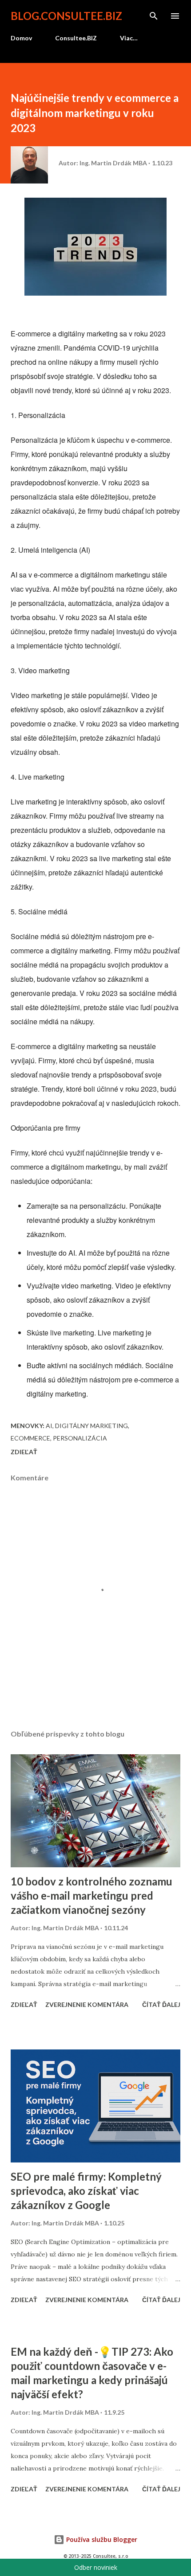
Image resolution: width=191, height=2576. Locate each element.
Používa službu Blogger (101, 2539)
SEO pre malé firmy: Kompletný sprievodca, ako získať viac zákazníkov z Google (86, 2191)
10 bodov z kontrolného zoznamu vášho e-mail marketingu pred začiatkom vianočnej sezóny (92, 1895)
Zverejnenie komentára (87, 2004)
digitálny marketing (92, 1426)
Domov (21, 38)
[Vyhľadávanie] (154, 16)
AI (49, 1426)
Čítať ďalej (161, 2004)
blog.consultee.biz (66, 16)
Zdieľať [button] (24, 1452)
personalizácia (80, 1438)
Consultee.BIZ (76, 38)
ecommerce (30, 1438)
